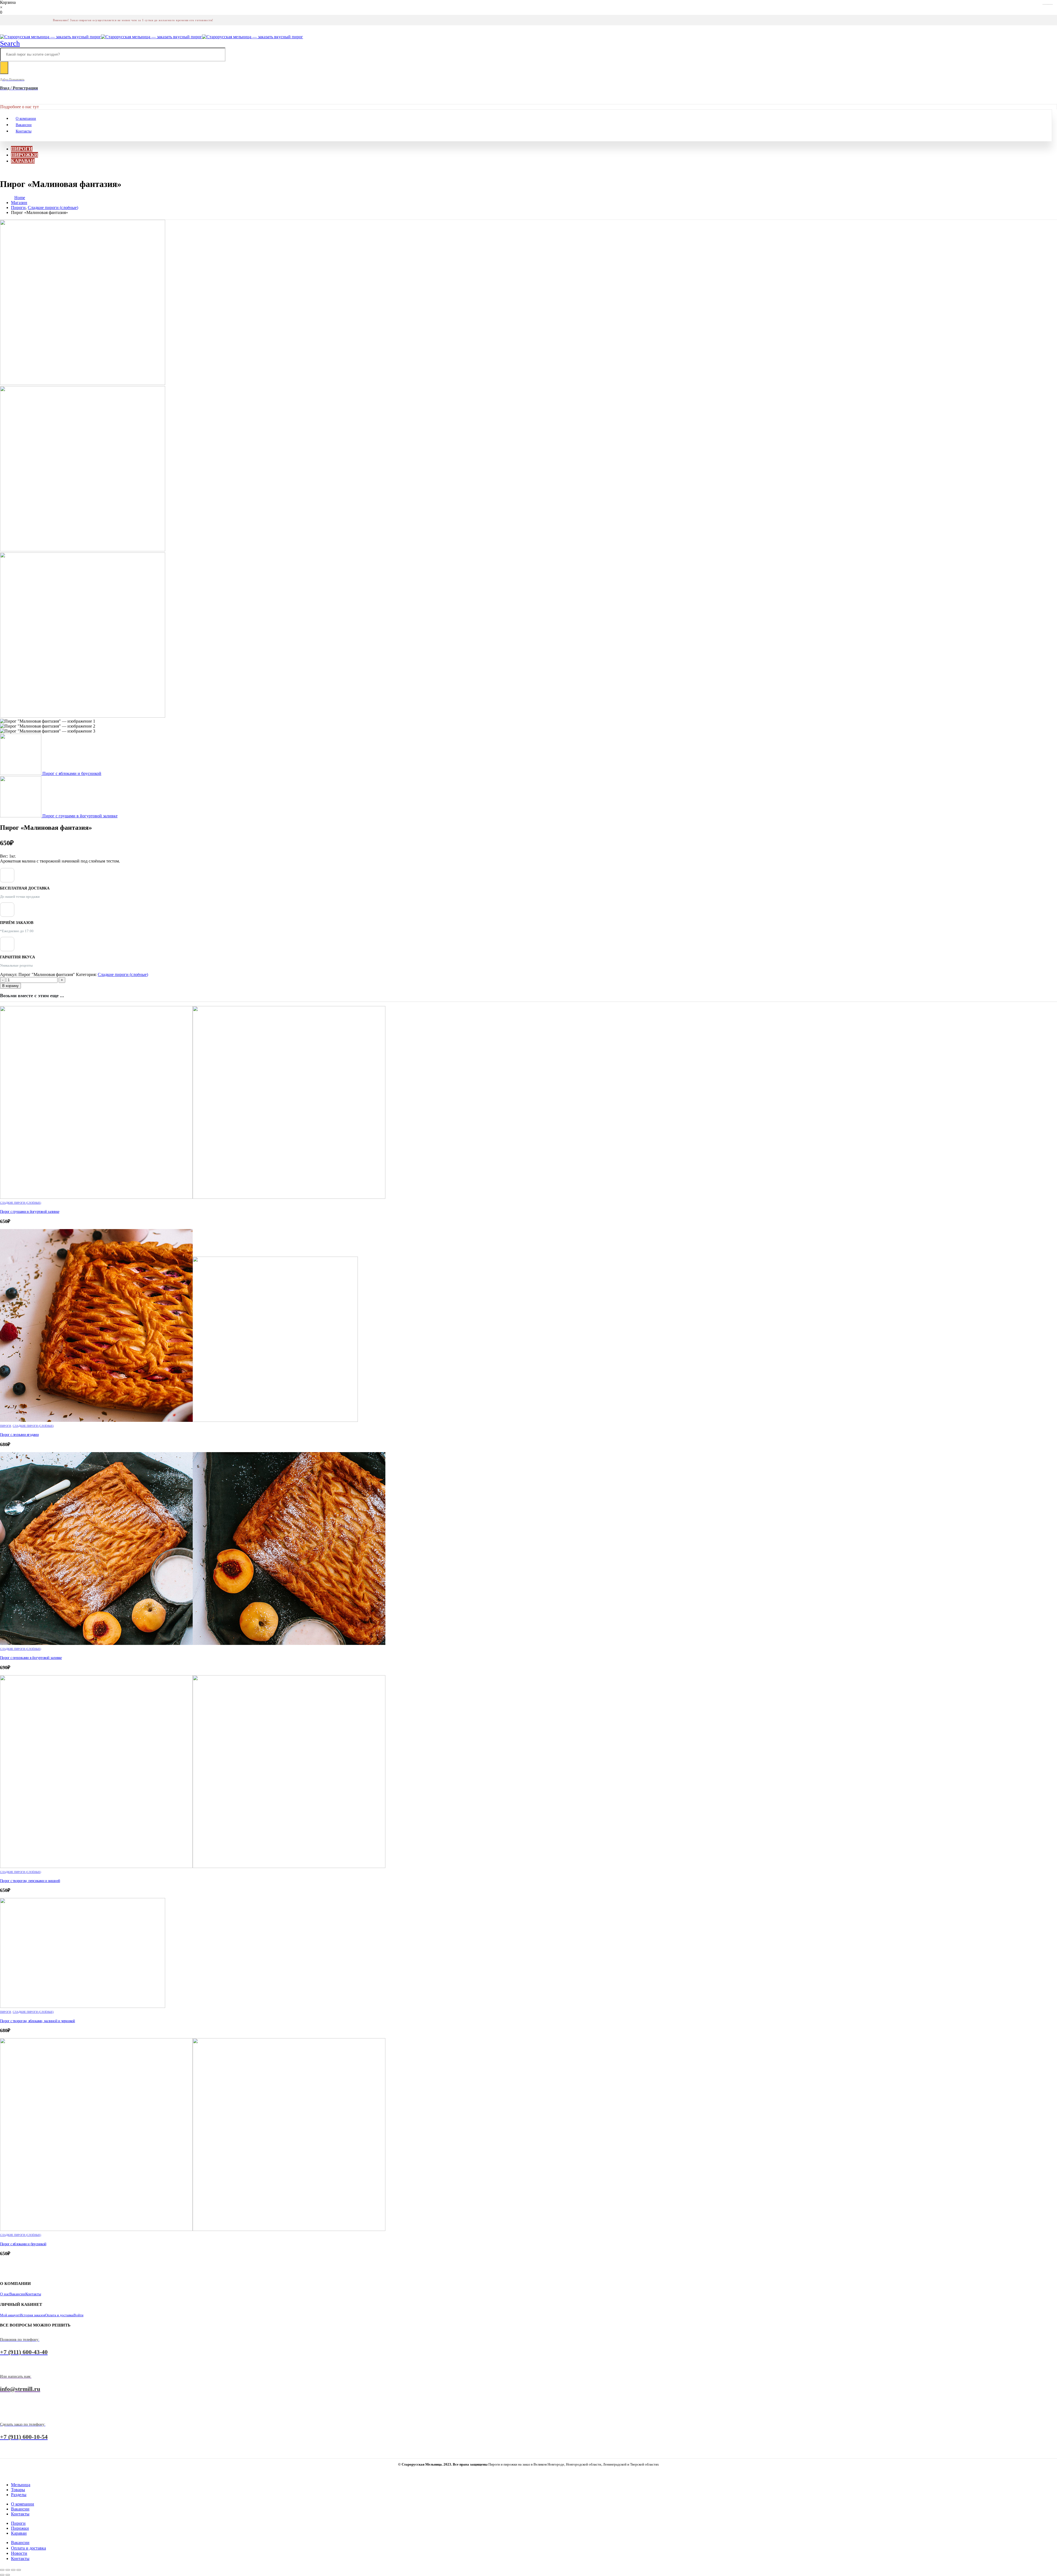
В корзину (10, 986)
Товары (18, 2490)
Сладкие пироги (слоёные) (123, 974)
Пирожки (24, 155)
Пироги (22, 149)
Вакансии (24, 125)
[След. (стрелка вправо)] (8, 2575)
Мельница (21, 2485)
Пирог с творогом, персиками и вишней (30, 1881)
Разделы (19, 2495)
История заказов (32, 2315)
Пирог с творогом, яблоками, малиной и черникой (38, 2021)
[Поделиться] (13, 2570)
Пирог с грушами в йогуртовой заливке (30, 1211)
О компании (26, 119)
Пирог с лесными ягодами (19, 1435)
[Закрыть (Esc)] (19, 2570)
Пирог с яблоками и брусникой (23, 2244)
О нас (5, 2294)
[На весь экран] (8, 2570)
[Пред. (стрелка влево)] (2, 2575)
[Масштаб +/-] (2, 2570)
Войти (78, 2315)
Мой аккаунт (10, 2315)
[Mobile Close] (3, 2475)
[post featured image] (193, 1197)
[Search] (4, 68)
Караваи (23, 161)
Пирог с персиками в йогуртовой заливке (31, 1658)
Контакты (24, 131)
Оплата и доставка (59, 2315)
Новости (19, 2553)
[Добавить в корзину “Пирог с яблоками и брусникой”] (1048, 4)
